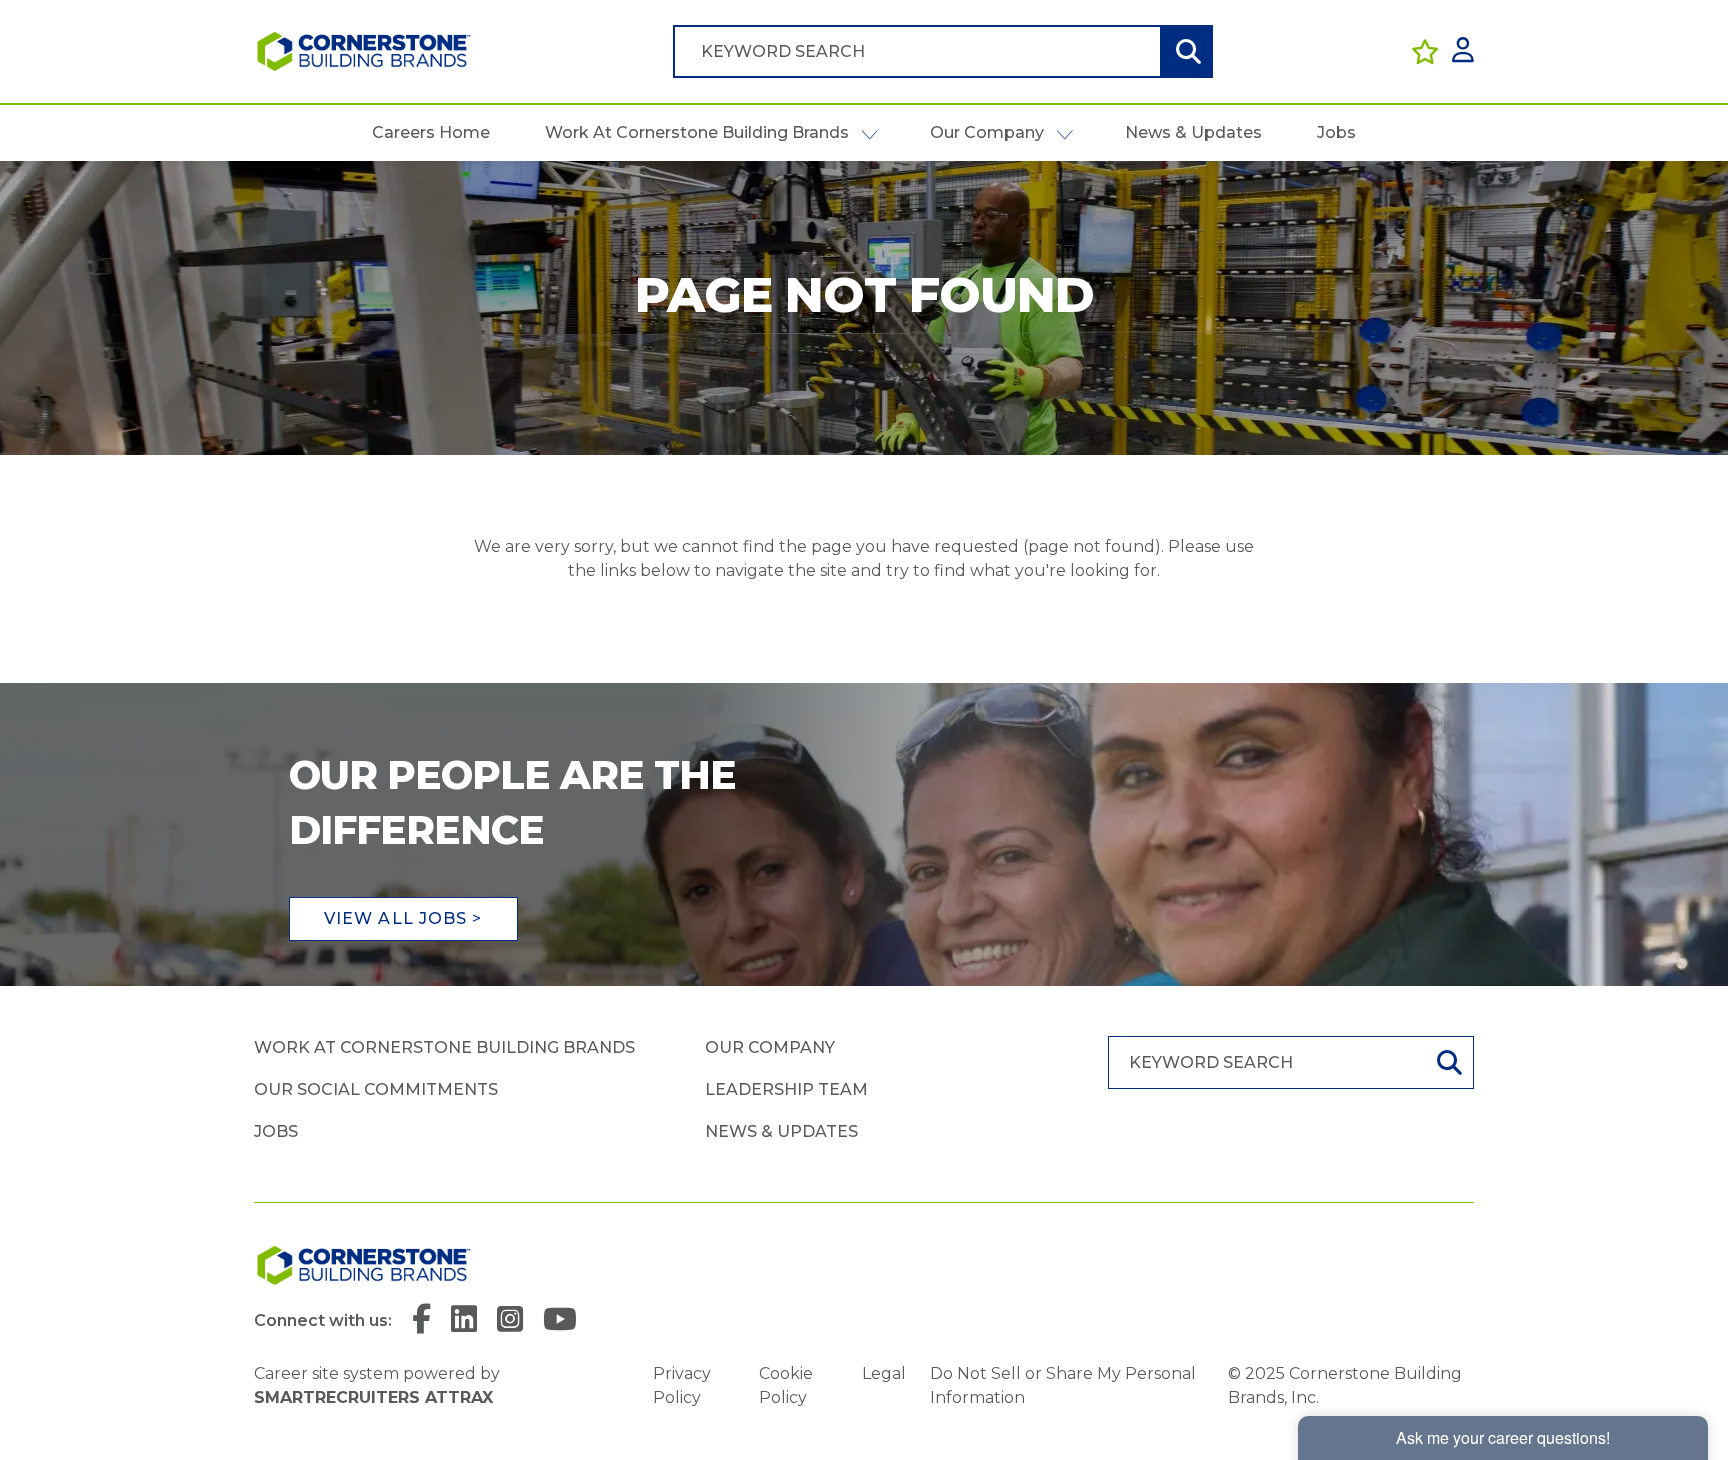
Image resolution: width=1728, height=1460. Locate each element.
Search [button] (1186, 51)
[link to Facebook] (421, 1320)
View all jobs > (403, 918)
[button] (869, 133)
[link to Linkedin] (464, 1320)
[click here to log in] (1463, 51)
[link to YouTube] (560, 1320)
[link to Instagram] (510, 1320)
